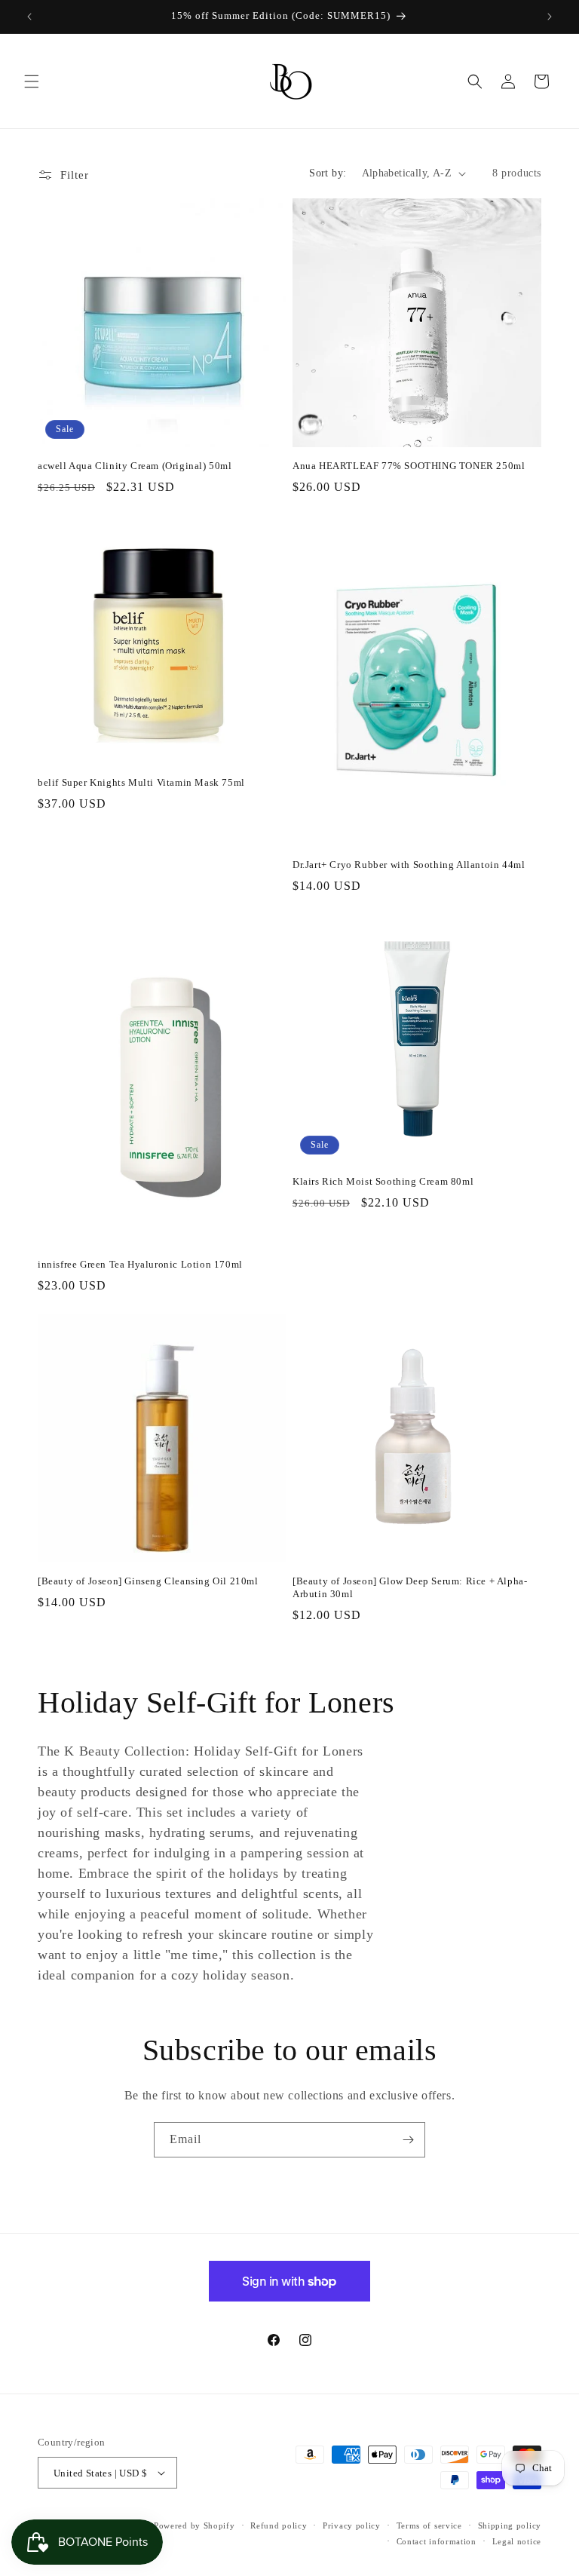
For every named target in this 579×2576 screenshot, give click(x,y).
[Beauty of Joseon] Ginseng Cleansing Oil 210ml (148, 1581)
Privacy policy (352, 2525)
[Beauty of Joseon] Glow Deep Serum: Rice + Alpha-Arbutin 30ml (410, 1587)
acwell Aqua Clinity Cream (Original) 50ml (135, 466)
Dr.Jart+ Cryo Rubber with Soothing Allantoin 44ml (409, 865)
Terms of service (429, 2525)
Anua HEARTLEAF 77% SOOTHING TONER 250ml (409, 466)
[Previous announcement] (29, 17)
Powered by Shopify (195, 2525)
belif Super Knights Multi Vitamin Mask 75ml (141, 782)
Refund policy (279, 2525)
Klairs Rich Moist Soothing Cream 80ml (383, 1181)
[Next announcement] (550, 17)
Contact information (437, 2541)
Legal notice (517, 2541)
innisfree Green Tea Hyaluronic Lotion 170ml (140, 1264)
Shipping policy (510, 2525)
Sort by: (328, 173)
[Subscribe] (408, 2140)
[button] (32, 81)
